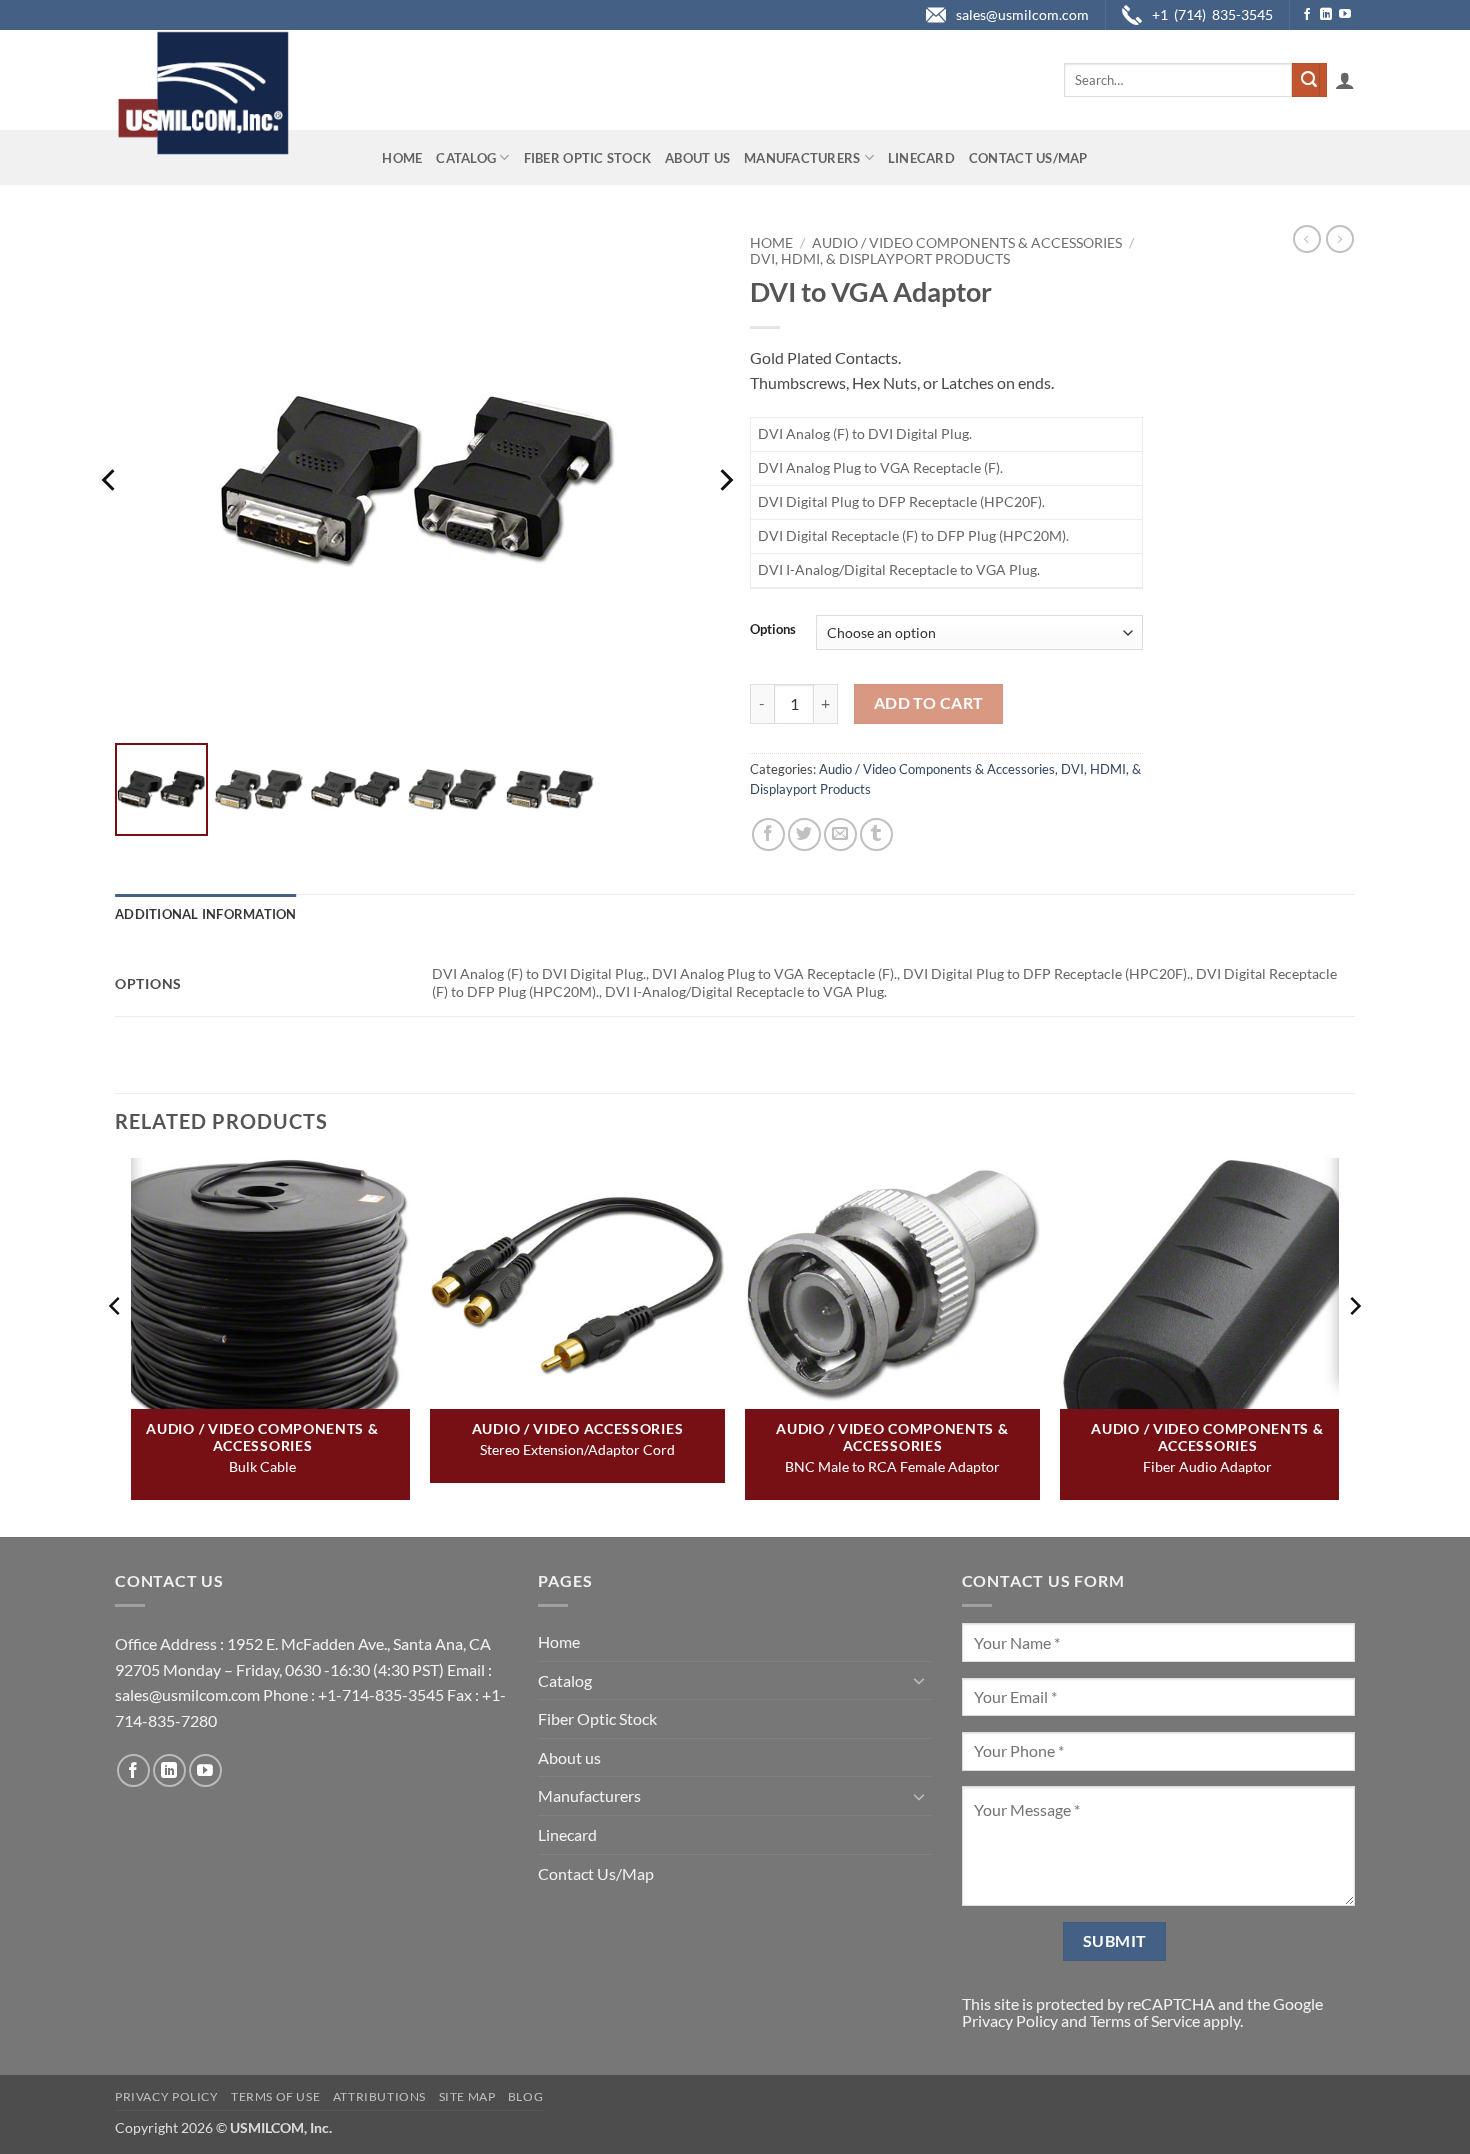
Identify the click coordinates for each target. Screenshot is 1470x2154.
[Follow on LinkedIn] (1326, 15)
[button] (1345, 80)
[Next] (725, 480)
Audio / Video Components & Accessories (967, 243)
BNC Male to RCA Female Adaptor (892, 1466)
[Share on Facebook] (768, 834)
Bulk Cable (262, 1466)
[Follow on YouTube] (1345, 15)
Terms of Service (1145, 2020)
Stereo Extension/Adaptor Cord (577, 1449)
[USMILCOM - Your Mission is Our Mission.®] (202, 93)
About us (697, 158)
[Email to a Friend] (840, 834)
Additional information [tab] (206, 914)
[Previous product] (1340, 239)
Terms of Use (275, 2096)
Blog (525, 2096)
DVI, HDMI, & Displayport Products (880, 259)
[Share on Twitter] (804, 834)
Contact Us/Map (1028, 158)
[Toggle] (920, 1680)
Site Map (467, 2096)
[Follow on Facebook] (1307, 15)
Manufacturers (802, 158)
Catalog (466, 158)
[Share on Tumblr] (876, 834)
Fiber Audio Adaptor (1207, 1466)
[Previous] (110, 480)
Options (773, 630)
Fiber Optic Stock (587, 158)
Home (402, 158)
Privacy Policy (1010, 2020)
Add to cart (929, 703)
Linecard (921, 158)
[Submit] (1309, 80)
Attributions (379, 2096)
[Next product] (1307, 239)
